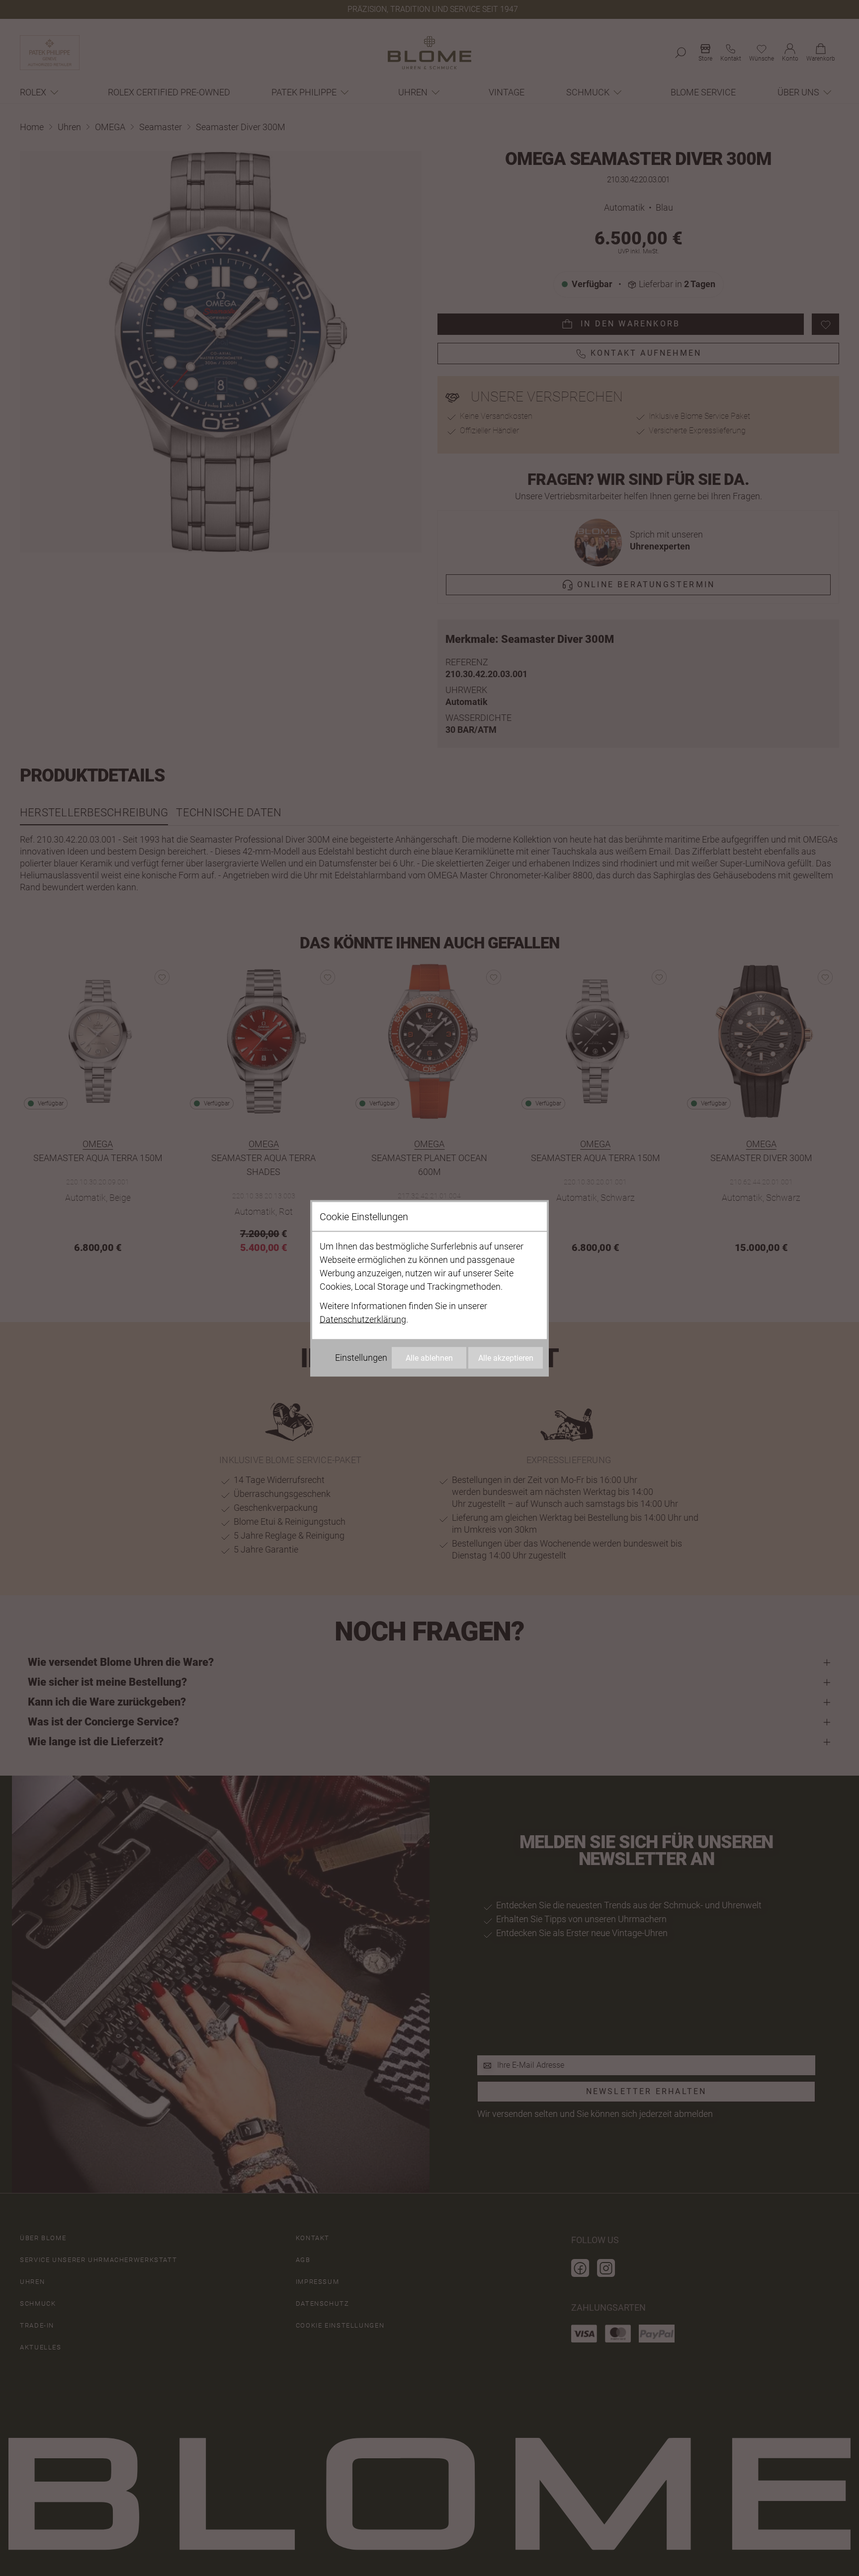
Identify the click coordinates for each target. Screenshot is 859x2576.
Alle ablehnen (429, 1358)
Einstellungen (361, 1357)
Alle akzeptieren (506, 1358)
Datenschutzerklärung (363, 1319)
